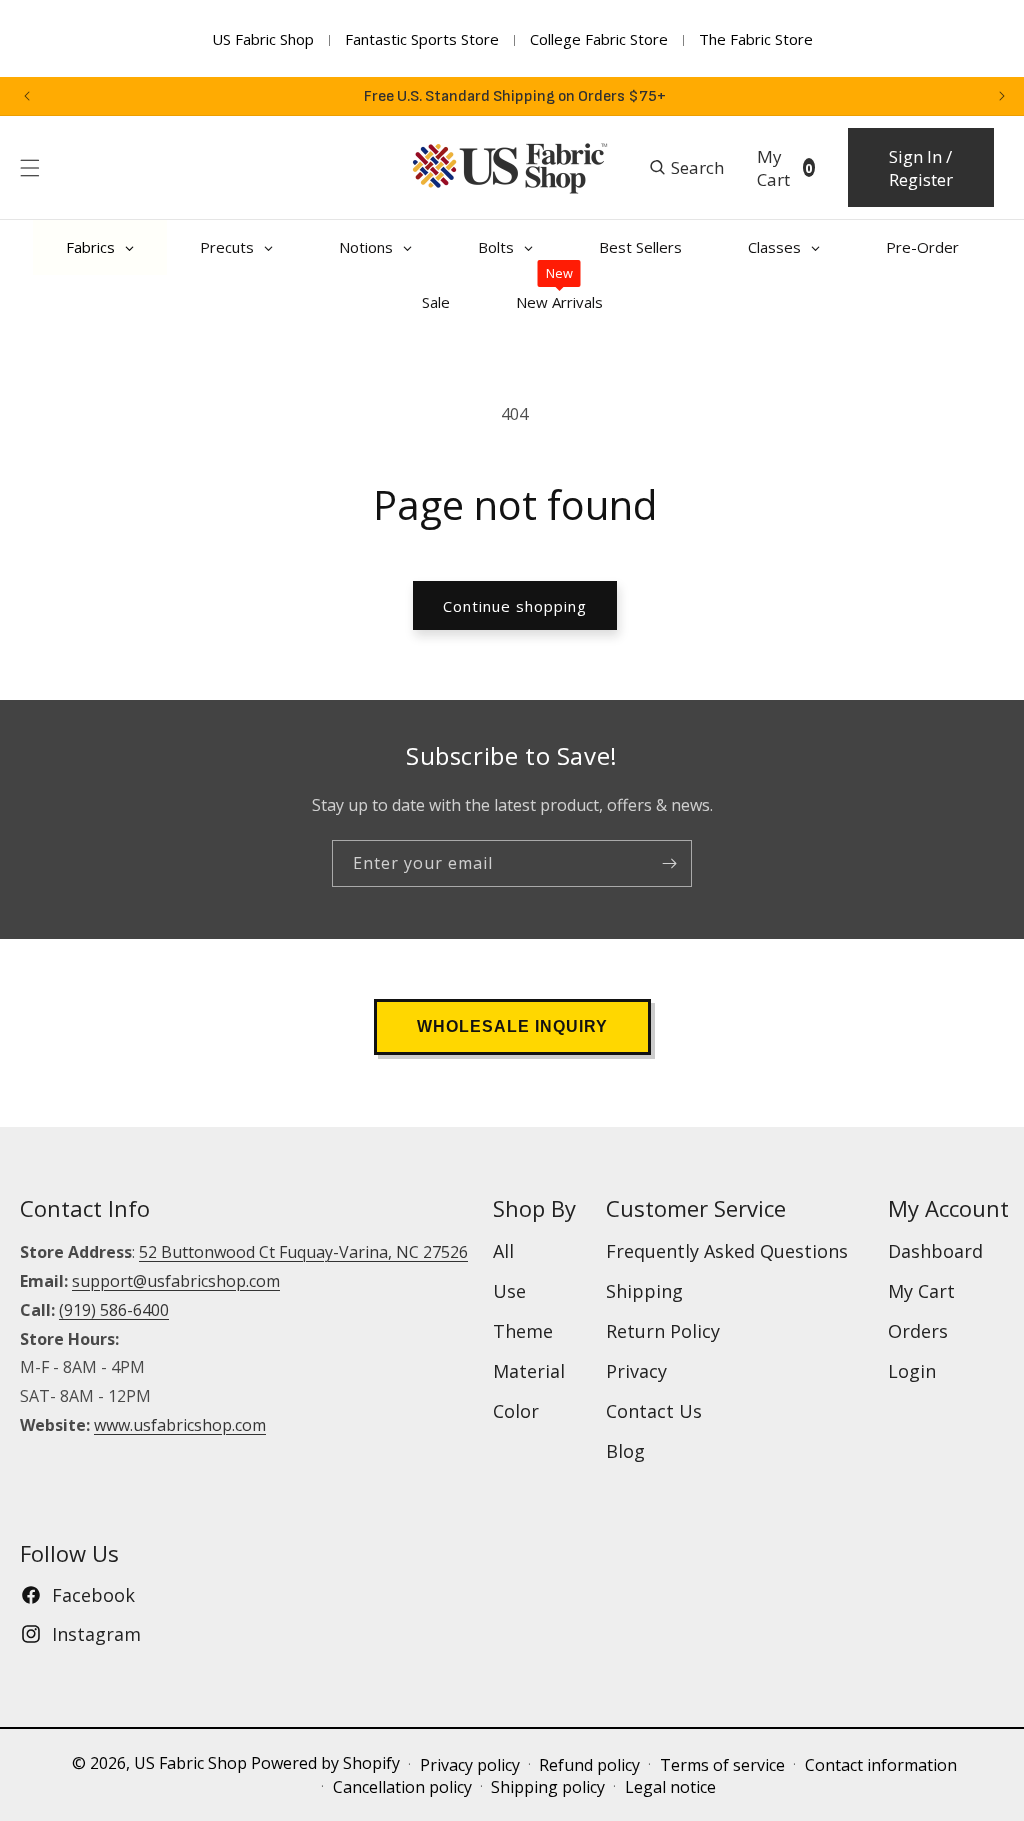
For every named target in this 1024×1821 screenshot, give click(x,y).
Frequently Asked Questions (727, 1251)
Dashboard (935, 1251)
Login (912, 1371)
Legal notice (670, 1787)
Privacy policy (470, 1765)
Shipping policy (548, 1787)
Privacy (636, 1371)
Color (516, 1411)
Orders (918, 1331)
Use (509, 1291)
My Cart (921, 1291)
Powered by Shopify (325, 1763)
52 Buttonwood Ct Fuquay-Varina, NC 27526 (303, 1252)
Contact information (881, 1765)
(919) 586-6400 (114, 1310)
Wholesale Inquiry (512, 1026)
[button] (30, 168)
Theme (523, 1331)
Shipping (644, 1291)
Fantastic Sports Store (422, 39)
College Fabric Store (599, 39)
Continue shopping (515, 606)
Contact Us (654, 1411)
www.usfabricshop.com (180, 1425)
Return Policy (663, 1331)
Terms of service (722, 1765)
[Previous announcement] (27, 96)
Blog (625, 1451)
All (503, 1251)
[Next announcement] (1002, 96)
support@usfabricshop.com (176, 1281)
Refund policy (589, 1765)
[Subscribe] (669, 863)
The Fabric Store (756, 39)
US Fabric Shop (263, 39)
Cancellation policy (402, 1787)
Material (529, 1371)
